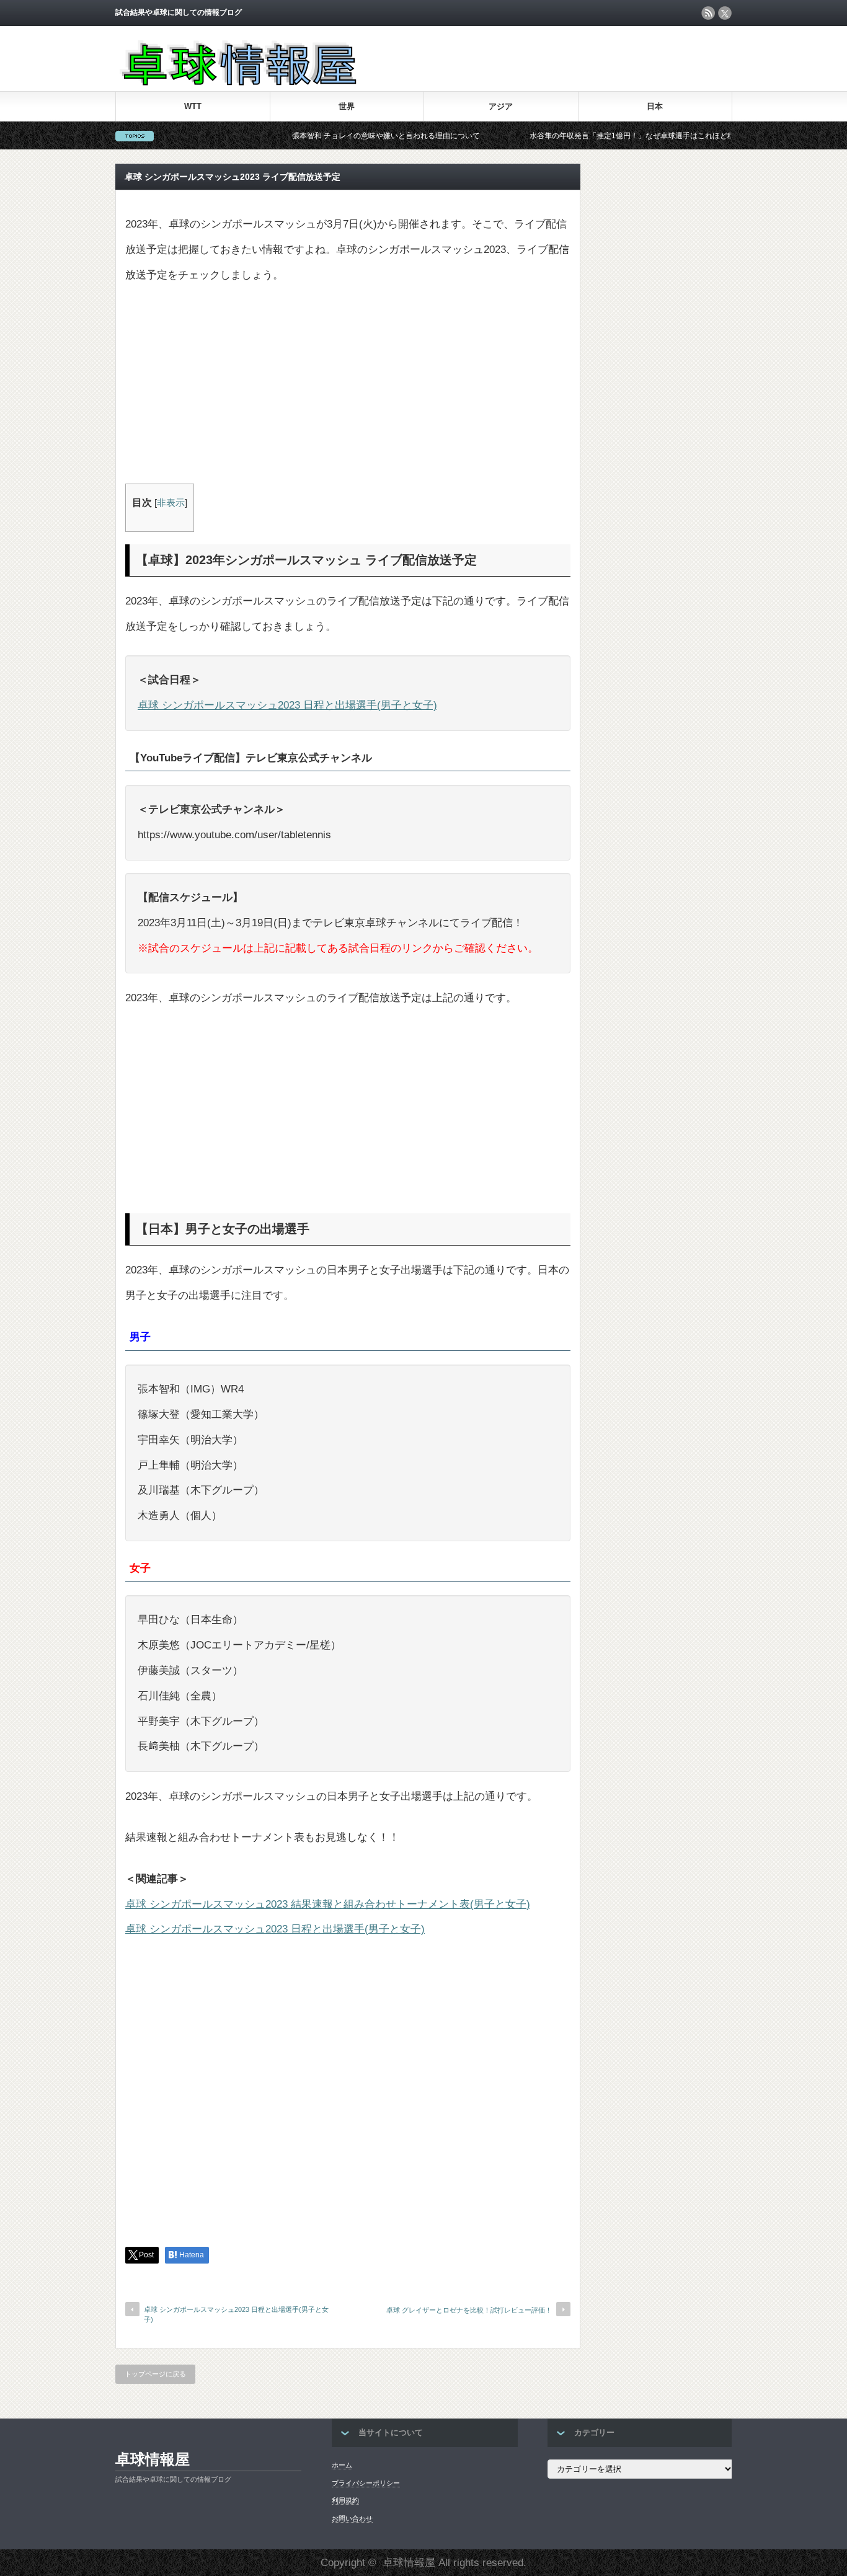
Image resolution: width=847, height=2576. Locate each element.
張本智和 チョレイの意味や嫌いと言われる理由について (339, 136)
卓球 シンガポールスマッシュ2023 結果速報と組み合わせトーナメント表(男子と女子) (328, 1904)
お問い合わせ (352, 2518)
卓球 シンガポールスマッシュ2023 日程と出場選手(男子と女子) (287, 705)
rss (708, 13)
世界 (347, 106)
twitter (725, 13)
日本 (655, 106)
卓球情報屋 (153, 2459)
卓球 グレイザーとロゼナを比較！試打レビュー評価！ (469, 2310)
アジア (501, 106)
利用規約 (345, 2500)
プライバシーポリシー (366, 2483)
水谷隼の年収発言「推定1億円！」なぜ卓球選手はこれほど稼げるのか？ (604, 136)
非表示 (171, 503)
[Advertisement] (348, 391)
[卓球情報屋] (237, 82)
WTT (193, 106)
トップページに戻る (155, 2374)
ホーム (342, 2465)
